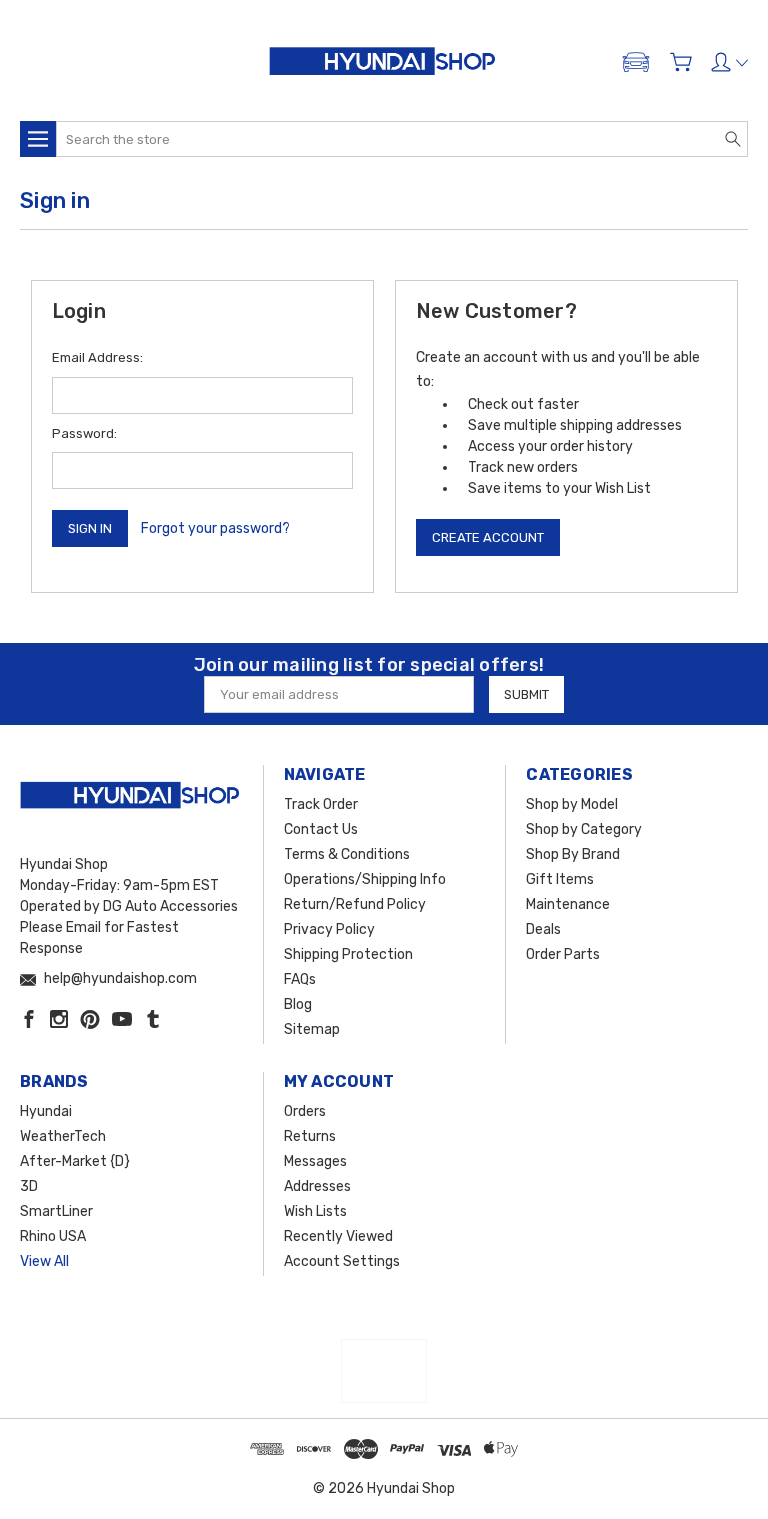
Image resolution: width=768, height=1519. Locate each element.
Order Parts (563, 954)
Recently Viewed (338, 1236)
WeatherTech (63, 1136)
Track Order (321, 804)
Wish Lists (315, 1211)
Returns (310, 1136)
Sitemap (312, 1029)
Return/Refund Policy (355, 904)
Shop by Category (584, 829)
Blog (298, 1004)
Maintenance (568, 904)
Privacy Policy (329, 929)
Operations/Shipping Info (365, 879)
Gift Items (560, 879)
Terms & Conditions (347, 854)
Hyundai (46, 1111)
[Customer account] (729, 62)
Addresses (317, 1186)
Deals (543, 929)
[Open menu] (38, 139)
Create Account (488, 537)
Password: (84, 433)
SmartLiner (56, 1211)
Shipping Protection (348, 954)
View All (44, 1261)
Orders (305, 1111)
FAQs (300, 979)
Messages (315, 1161)
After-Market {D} (75, 1161)
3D (29, 1186)
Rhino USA (53, 1236)
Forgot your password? (215, 528)
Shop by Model (572, 804)
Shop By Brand (573, 854)
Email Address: (97, 357)
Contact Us (321, 829)
